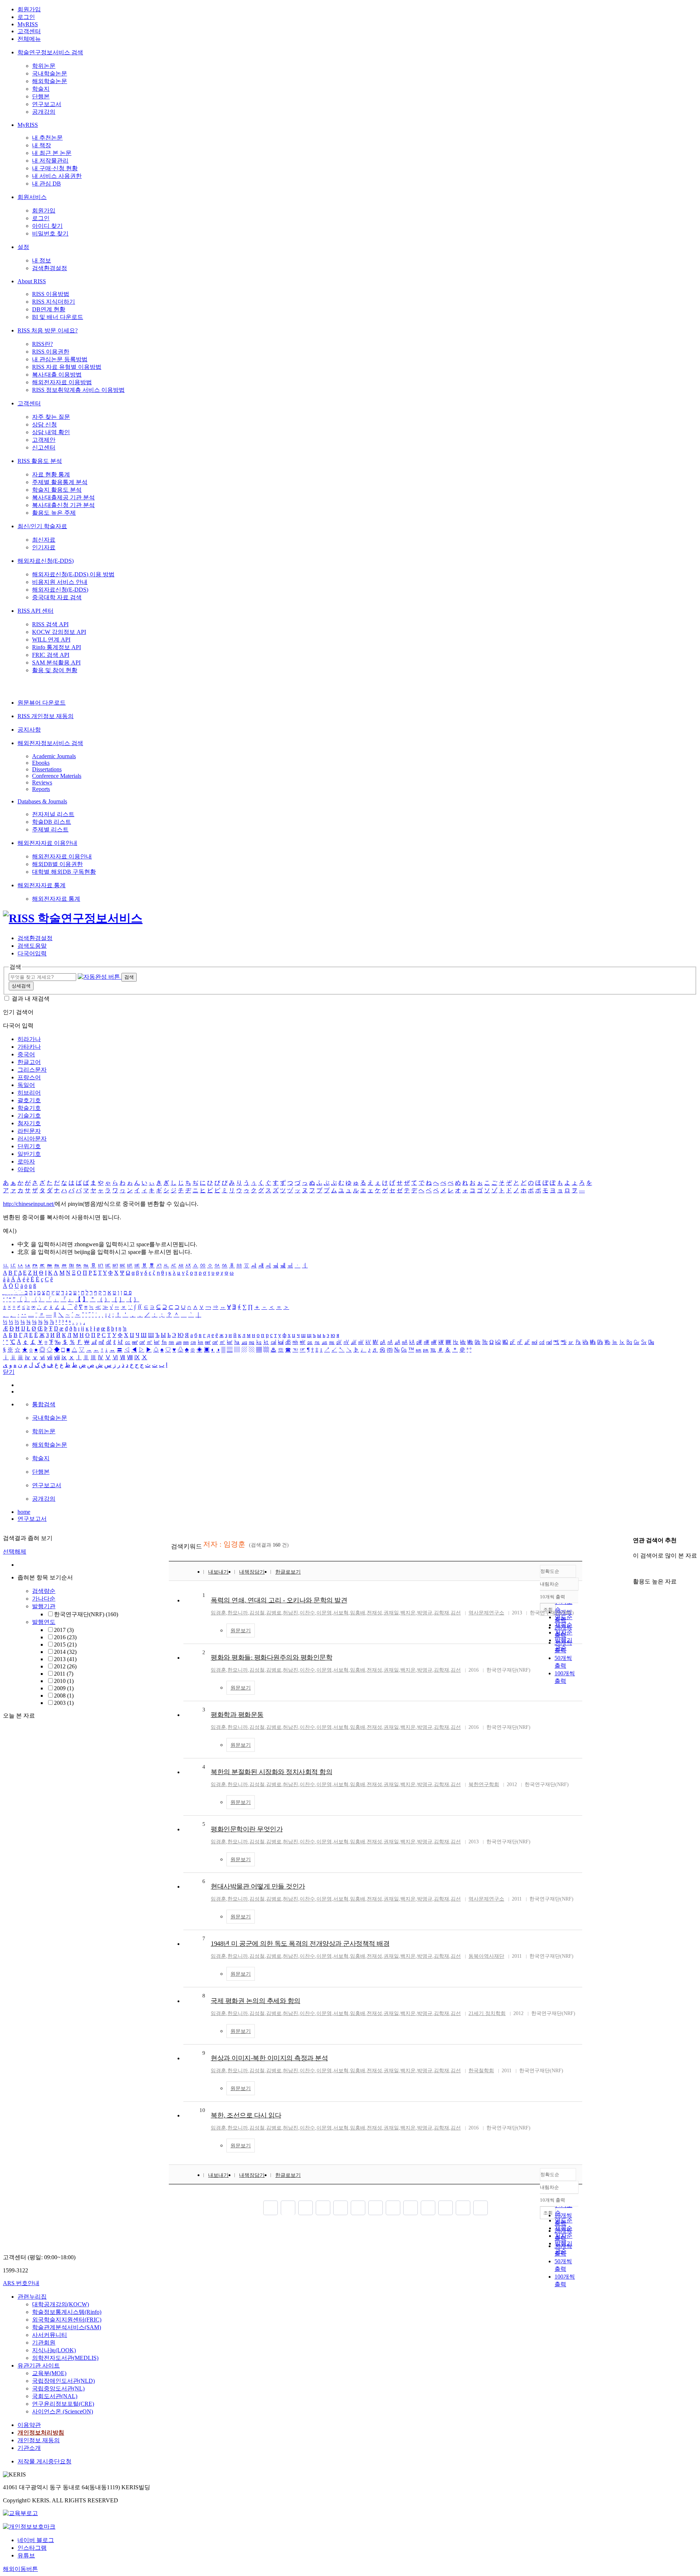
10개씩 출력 (553, 2200)
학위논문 (44, 66)
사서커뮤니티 (50, 2335)
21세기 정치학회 (487, 2013)
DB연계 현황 (49, 309)
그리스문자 (32, 1070)
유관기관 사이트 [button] (39, 2365)
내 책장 (42, 145)
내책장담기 (252, 1572)
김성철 (257, 1613)
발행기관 (44, 1606)
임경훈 (218, 1613)
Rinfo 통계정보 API (57, 647)
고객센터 (29, 31)
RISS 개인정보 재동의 (46, 716)
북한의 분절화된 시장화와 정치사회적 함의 (271, 1772)
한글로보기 (288, 1572)
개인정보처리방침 (41, 2433)
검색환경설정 (50, 268)
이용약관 (29, 2425)
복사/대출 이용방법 (57, 375)
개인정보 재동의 (39, 2440)
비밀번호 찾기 (50, 233)
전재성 (374, 1613)
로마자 (26, 1162)
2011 (64, 1674)
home (24, 1512)
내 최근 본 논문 (52, 153)
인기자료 (44, 547)
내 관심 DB (46, 184)
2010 (64, 1681)
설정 (23, 247)
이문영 (324, 1613)
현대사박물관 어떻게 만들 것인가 (258, 1886)
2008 (64, 1696)
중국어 (26, 1054)
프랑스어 (29, 1077)
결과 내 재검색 (31, 999)
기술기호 (29, 1116)
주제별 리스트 (50, 829)
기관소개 (29, 2448)
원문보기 (241, 1631)
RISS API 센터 (36, 611)
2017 (64, 1630)
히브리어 (29, 1093)
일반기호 (29, 1154)
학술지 (41, 89)
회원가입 (29, 9)
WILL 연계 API (51, 640)
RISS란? (42, 344)
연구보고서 (47, 104)
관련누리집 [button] (32, 2297)
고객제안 (44, 440)
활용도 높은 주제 (54, 513)
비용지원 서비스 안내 (60, 582)
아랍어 (26, 1169)
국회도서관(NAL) (55, 2396)
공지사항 (29, 730)
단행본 (41, 96)
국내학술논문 (50, 73)
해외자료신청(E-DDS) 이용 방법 (73, 574)
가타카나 (29, 1047)
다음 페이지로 (463, 2208)
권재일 (391, 1613)
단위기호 (29, 1146)
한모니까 (238, 1613)
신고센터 (44, 447)
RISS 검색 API (50, 624)
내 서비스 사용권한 (57, 176)
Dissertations (47, 769)
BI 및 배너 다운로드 (58, 317)
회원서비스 (32, 197)
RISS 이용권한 (51, 352)
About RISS (32, 281)
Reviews (42, 782)
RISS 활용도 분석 (40, 461)
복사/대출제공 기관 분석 (63, 497)
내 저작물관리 (50, 161)
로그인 (26, 17)
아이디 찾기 (47, 226)
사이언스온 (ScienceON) (63, 2411)
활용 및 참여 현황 (55, 670)
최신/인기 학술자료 (42, 526)
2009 (64, 1688)
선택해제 (15, 1552)
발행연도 (44, 1622)
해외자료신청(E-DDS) (46, 561)
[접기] (635, 1569)
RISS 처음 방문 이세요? (48, 330)
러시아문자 (32, 1139)
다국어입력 (32, 953)
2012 (65, 1666)
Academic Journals (54, 756)
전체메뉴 (29, 39)
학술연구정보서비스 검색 (50, 52)
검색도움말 (32, 946)
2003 (64, 1703)
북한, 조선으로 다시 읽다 (246, 2115)
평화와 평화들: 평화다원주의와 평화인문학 (271, 1657)
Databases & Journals (42, 801)
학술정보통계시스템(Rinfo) (67, 2312)
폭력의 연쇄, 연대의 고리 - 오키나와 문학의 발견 (279, 1600)
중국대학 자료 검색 (57, 597)
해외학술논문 (50, 81)
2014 (65, 1652)
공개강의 (44, 112)
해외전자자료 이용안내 (47, 843)
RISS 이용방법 (51, 294)
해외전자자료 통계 (42, 885)
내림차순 (549, 1584)
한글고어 (29, 1062)
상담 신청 (44, 424)
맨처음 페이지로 (271, 2208)
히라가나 (29, 1039)
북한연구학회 (484, 1784)
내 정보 (42, 260)
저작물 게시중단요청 (44, 2461)
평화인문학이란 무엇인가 (247, 1829)
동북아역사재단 (486, 1956)
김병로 (274, 1613)
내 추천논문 (47, 138)
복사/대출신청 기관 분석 (63, 505)
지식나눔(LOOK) (54, 2350)
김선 (456, 1613)
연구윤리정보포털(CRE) (63, 2404)
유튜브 (26, 2555)
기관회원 (44, 2343)
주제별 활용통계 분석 (60, 482)
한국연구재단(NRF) (86, 1614)
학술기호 (29, 1108)
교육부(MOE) (49, 2373)
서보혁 (341, 1613)
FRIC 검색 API (51, 655)
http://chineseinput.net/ (29, 1204)
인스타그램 (32, 2548)
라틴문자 (29, 1131)
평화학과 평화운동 (237, 1715)
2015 (65, 1644)
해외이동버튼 (20, 2569)
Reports (41, 789)
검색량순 (44, 1591)
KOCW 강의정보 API (59, 632)
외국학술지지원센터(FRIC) (67, 2320)
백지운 (408, 1613)
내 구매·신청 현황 (55, 168)
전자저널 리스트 (53, 814)
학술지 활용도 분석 (57, 490)
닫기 (9, 1372)
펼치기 (75, 1711)
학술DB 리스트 (52, 822)
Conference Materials (57, 776)
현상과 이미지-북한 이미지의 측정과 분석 (269, 2058)
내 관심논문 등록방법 (60, 359)
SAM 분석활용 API (56, 662)
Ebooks (41, 763)
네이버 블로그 (36, 2540)
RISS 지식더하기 (54, 302)
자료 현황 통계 (51, 474)
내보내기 (218, 1572)
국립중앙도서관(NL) (58, 2388)
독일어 (26, 1085)
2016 (65, 1637)
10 (202, 2110)
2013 (65, 1659)
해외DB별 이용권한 (57, 864)
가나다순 (44, 1599)
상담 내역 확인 (51, 432)
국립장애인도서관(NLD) (63, 2381)
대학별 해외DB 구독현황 (64, 872)
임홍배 (358, 1613)
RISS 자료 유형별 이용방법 (67, 367)
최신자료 (44, 540)
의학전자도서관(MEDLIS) (65, 2358)
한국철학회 (481, 2071)
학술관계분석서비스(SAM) (67, 2327)
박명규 (425, 1613)
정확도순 (550, 1571)
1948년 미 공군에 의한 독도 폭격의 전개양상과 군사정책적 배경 (300, 1944)
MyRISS (28, 24)
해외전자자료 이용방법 (62, 382)
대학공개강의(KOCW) (61, 2304)
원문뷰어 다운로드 (42, 703)
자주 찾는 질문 (51, 417)
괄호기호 (29, 1100)
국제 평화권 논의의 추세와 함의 (256, 2001)
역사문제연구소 (486, 1613)
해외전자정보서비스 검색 (50, 743)
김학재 (442, 1613)
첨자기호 (29, 1123)
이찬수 (307, 1613)
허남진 (291, 1613)
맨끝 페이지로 (481, 2208)
